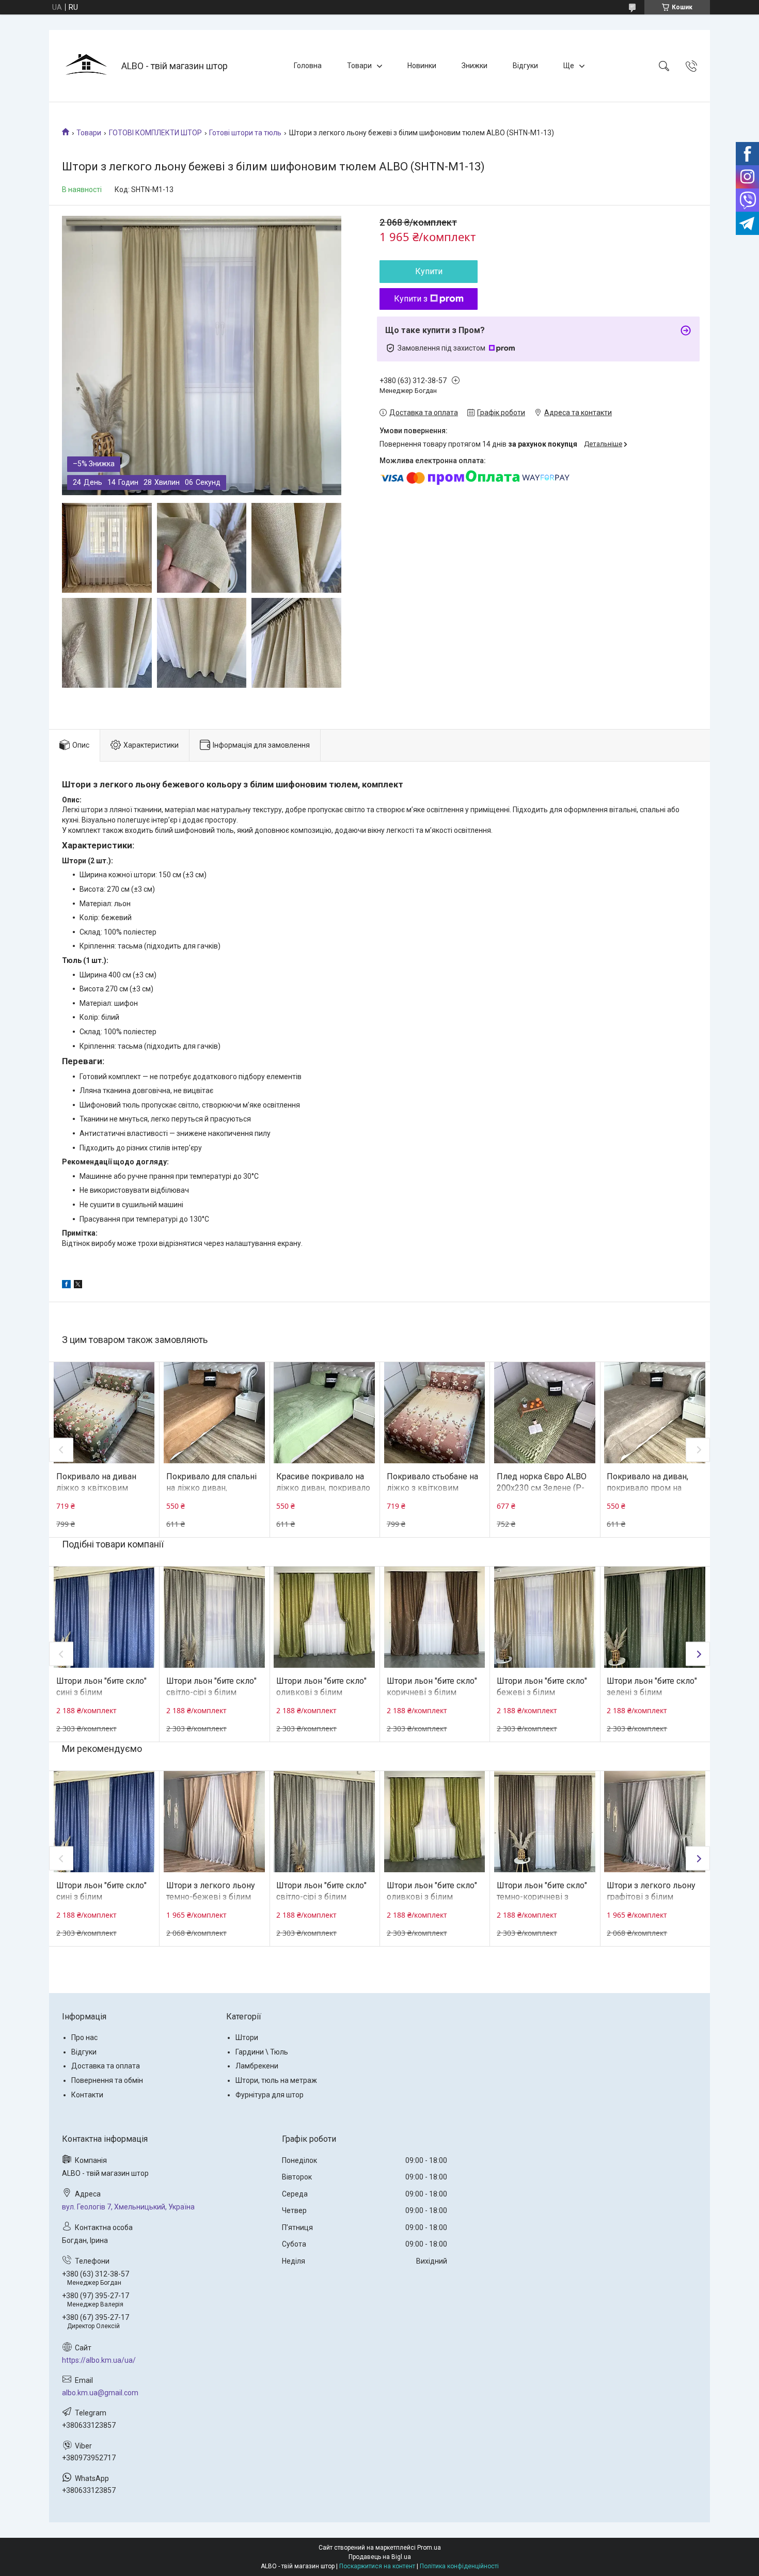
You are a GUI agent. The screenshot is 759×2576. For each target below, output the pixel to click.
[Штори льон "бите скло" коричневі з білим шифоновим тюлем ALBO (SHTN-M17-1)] (435, 1617)
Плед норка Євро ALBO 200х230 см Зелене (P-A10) (542, 1488)
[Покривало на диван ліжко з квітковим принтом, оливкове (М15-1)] (104, 1413)
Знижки (475, 66)
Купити (429, 271)
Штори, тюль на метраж (276, 2080)
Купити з (411, 299)
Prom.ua (429, 2548)
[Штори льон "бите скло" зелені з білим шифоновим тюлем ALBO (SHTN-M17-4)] (655, 1617)
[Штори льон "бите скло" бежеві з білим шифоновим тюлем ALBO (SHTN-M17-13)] (545, 1617)
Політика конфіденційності (459, 2566)
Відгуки (525, 66)
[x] (78, 1286)
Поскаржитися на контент (377, 2566)
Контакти (87, 2095)
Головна (308, 66)
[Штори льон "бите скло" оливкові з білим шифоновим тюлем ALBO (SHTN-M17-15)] (324, 1617)
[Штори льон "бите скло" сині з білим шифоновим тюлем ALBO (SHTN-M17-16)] (104, 1617)
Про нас (84, 2037)
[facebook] (66, 1286)
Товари (359, 66)
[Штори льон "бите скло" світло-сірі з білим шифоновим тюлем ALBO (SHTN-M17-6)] (214, 1617)
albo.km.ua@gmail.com (100, 2393)
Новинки (422, 66)
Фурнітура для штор (270, 2095)
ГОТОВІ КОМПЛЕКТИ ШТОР (155, 133)
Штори (247, 2037)
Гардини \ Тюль (262, 2052)
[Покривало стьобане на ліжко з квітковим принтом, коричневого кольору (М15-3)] (435, 1413)
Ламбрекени (257, 2066)
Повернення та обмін (107, 2080)
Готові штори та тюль (245, 133)
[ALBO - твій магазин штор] (86, 66)
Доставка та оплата (106, 2066)
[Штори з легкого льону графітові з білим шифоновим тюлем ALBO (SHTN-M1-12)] (655, 1822)
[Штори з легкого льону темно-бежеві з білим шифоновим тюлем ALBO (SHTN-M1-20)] (214, 1822)
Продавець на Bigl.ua (380, 2557)
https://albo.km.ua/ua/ (99, 2360)
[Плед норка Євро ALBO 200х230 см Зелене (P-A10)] (545, 1413)
